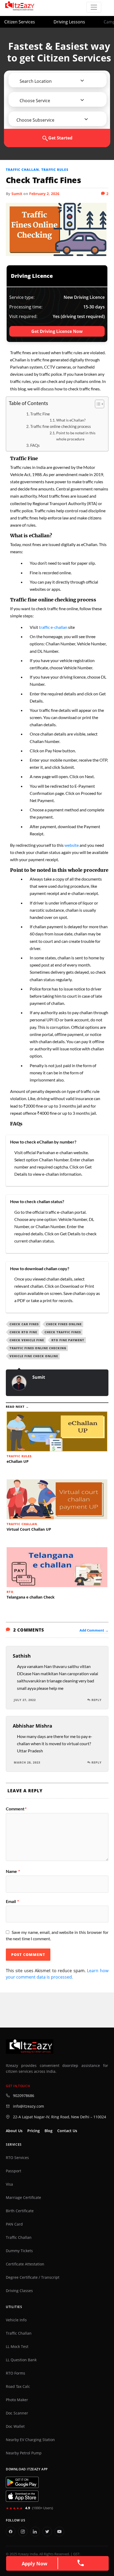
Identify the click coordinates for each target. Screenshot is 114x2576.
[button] (36, 81)
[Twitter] (47, 2532)
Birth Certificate (20, 2211)
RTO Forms (16, 2373)
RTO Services (17, 2158)
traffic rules (55, 170)
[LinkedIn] (35, 2532)
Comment (16, 1809)
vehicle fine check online (34, 1356)
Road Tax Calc (18, 2387)
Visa (9, 2184)
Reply (97, 1700)
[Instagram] (23, 2532)
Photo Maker (17, 2400)
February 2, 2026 (44, 194)
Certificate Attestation (25, 2264)
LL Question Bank (21, 2360)
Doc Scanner (17, 2413)
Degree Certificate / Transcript (33, 2277)
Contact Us (67, 2131)
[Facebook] (11, 2532)
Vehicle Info (16, 2320)
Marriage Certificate (23, 2198)
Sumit (17, 194)
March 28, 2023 (27, 1762)
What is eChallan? (71, 420)
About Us (14, 2131)
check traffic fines (63, 1332)
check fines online (64, 1324)
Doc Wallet (15, 2426)
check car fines (24, 1324)
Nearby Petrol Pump (24, 2453)
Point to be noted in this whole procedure (76, 436)
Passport (14, 2171)
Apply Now (34, 2563)
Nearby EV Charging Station (30, 2440)
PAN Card (14, 2224)
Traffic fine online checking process (61, 426)
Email (12, 1901)
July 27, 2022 (25, 1700)
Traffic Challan (22, 170)
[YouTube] (59, 2532)
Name (13, 1871)
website (72, 845)
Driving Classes (19, 2291)
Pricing (34, 2131)
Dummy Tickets (19, 2251)
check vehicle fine (27, 1340)
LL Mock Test (17, 2347)
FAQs (35, 445)
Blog (49, 2131)
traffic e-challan (53, 627)
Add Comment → (94, 1630)
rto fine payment (68, 1340)
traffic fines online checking (38, 1348)
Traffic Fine (40, 414)
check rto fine (23, 1332)
